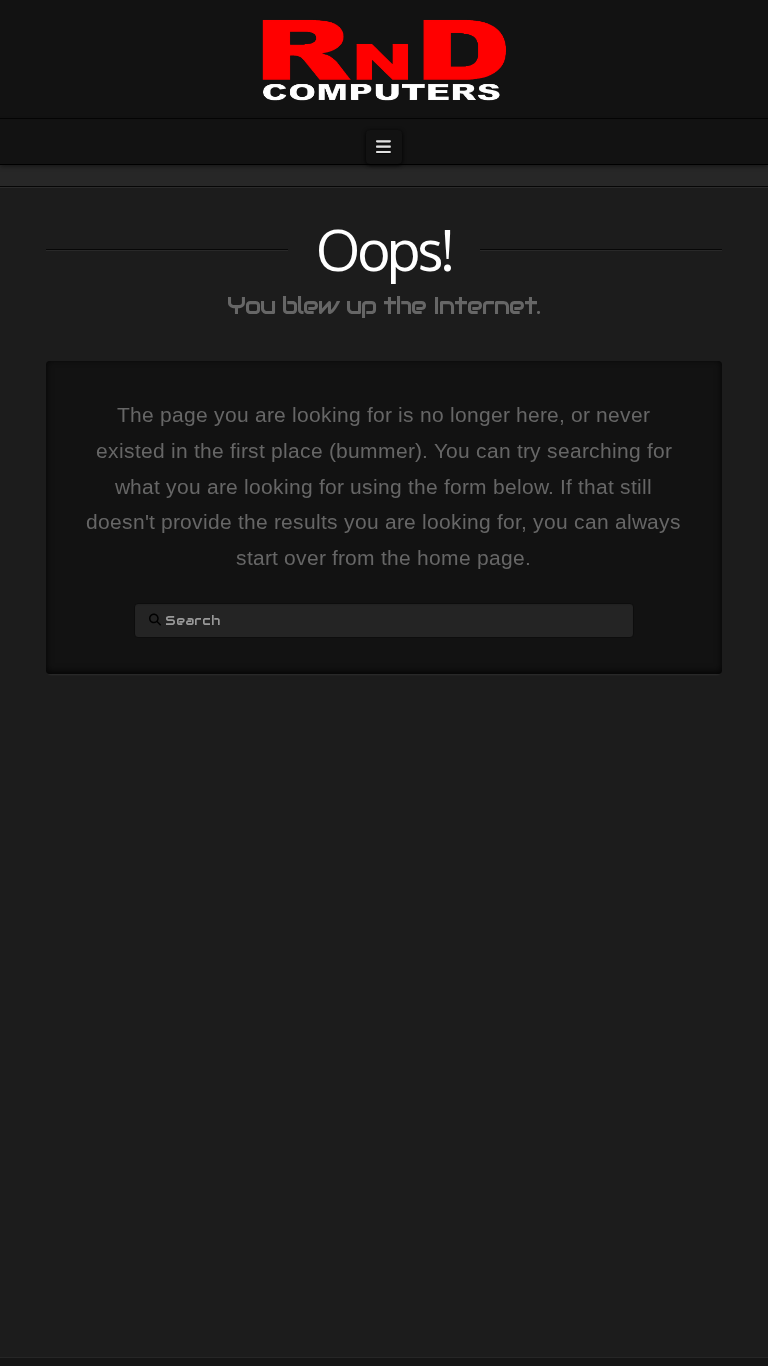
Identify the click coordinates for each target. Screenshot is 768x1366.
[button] (384, 147)
